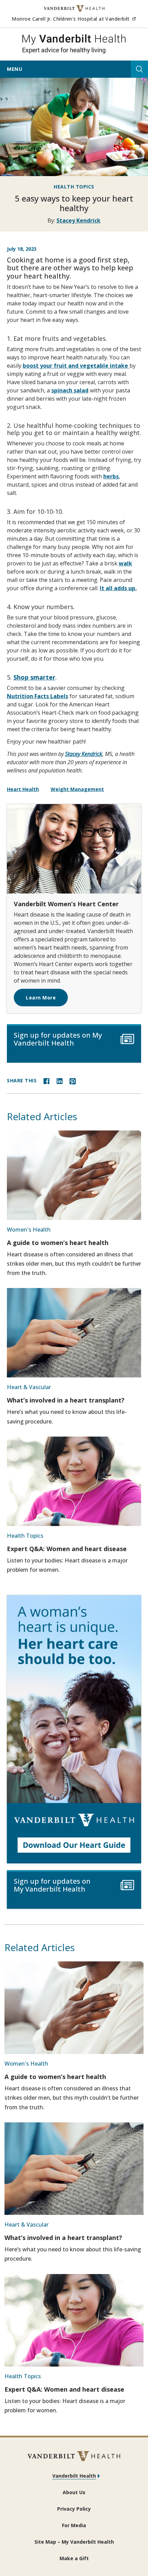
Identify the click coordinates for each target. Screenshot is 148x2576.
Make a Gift (74, 2558)
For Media (74, 2525)
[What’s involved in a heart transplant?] (74, 1333)
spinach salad (70, 390)
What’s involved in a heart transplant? (66, 1400)
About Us (74, 2492)
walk (125, 563)
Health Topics (74, 187)
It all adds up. (118, 588)
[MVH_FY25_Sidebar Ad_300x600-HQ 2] (74, 1729)
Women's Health (29, 1230)
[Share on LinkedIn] (60, 1081)
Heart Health (23, 789)
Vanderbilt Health (74, 2476)
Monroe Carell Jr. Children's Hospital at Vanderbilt (74, 19)
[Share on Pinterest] (73, 1081)
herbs (111, 476)
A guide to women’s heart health (58, 1243)
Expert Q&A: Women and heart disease (67, 1549)
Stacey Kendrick (78, 220)
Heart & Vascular (29, 1387)
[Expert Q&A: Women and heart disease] (74, 1481)
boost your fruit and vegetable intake (76, 366)
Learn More (41, 998)
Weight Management (77, 789)
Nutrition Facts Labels (38, 696)
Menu (14, 69)
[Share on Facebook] (46, 1081)
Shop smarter (34, 677)
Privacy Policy (74, 2509)
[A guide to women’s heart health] (74, 1175)
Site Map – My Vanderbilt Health (74, 2542)
